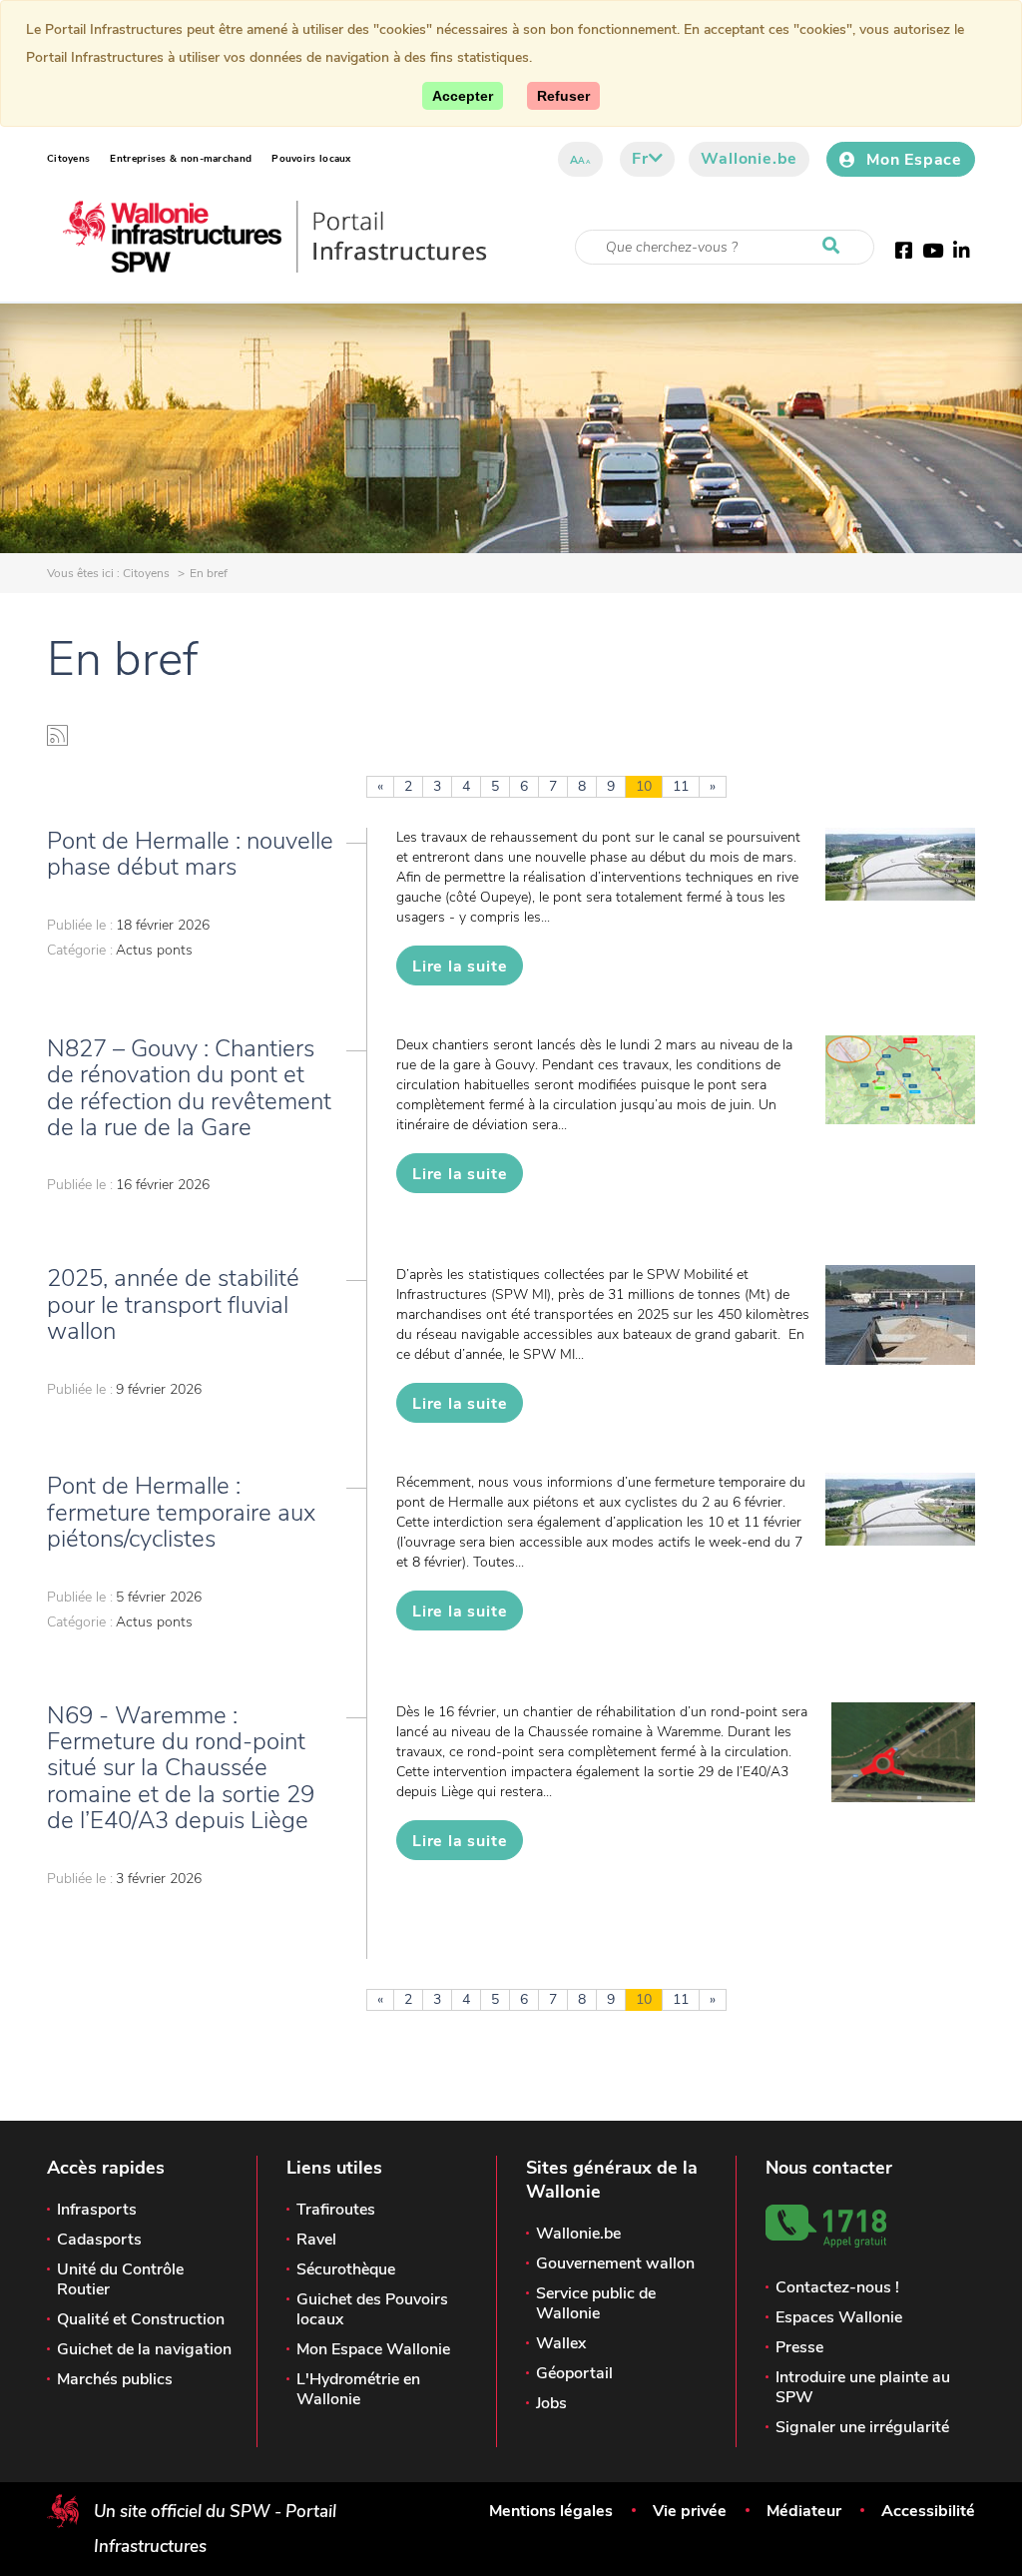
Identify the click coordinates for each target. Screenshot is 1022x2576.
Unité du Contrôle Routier (120, 2279)
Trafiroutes (336, 2210)
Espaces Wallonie (839, 2317)
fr (640, 159)
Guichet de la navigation (144, 2349)
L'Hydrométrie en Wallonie (358, 2389)
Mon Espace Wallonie (373, 2349)
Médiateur (804, 2511)
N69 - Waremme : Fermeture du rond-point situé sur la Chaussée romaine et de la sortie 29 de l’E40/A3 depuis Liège (181, 1768)
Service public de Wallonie (596, 2303)
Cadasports (99, 2240)
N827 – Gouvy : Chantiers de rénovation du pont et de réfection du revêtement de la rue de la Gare (189, 1088)
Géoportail (574, 2373)
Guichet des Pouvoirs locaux (372, 2309)
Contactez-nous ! (837, 2287)
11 (681, 786)
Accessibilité (928, 2511)
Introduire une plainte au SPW (863, 2387)
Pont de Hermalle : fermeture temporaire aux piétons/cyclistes (181, 1512)
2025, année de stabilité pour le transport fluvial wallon (173, 1304)
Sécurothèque (346, 2269)
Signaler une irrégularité (862, 2427)
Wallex (561, 2343)
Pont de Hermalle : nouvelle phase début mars (190, 854)
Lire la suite (460, 966)
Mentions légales (551, 2511)
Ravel (316, 2240)
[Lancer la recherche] (835, 247)
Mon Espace (914, 160)
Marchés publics (115, 2379)
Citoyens (68, 159)
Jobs (551, 2403)
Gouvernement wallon (615, 2263)
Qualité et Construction (141, 2319)
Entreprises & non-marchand (181, 159)
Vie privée (690, 2511)
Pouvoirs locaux (311, 159)
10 (644, 786)
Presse (799, 2347)
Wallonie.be (749, 159)
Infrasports (97, 2210)
